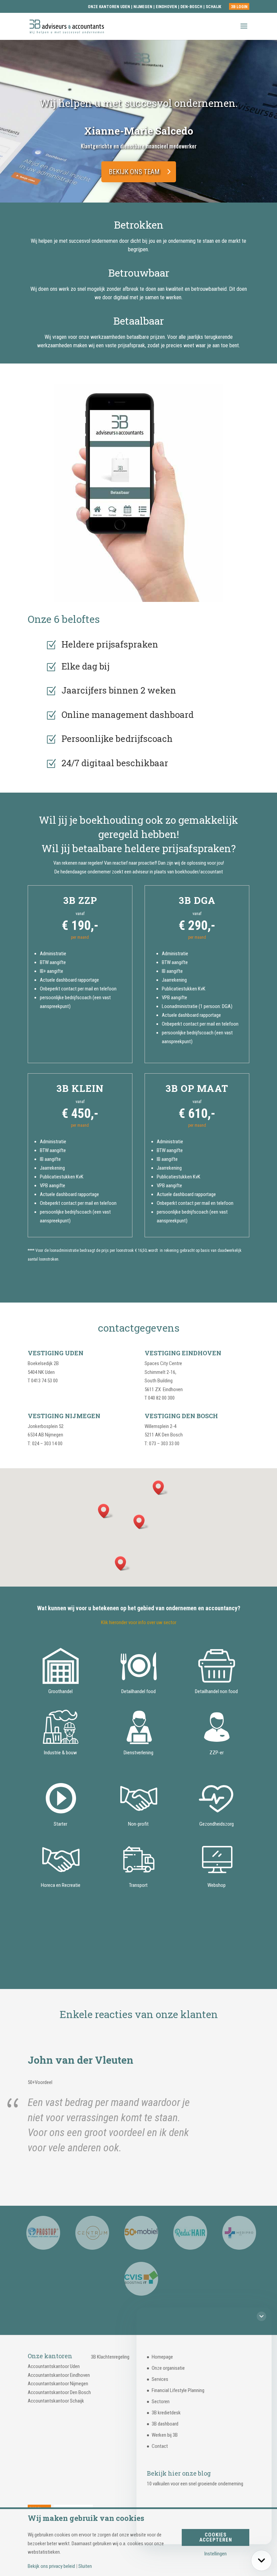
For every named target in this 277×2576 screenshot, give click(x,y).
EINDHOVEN (166, 7)
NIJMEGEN (143, 7)
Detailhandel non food (216, 1691)
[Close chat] (261, 2316)
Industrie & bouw (60, 1753)
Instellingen (216, 2554)
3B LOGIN (239, 7)
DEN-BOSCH (192, 7)
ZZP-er (217, 1753)
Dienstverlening (138, 1753)
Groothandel (60, 1691)
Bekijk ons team (134, 172)
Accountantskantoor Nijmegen (58, 2384)
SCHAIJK (213, 7)
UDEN (125, 7)
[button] (127, 193)
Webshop (217, 1885)
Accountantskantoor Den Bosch (59, 2392)
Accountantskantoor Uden (54, 2366)
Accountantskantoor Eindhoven (59, 2375)
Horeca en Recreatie (61, 1885)
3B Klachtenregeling (110, 2357)
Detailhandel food (138, 1691)
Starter (60, 1824)
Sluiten (85, 2566)
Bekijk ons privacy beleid (51, 2566)
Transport (138, 1885)
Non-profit (138, 1824)
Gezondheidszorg (217, 1824)
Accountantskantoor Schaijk (56, 2401)
